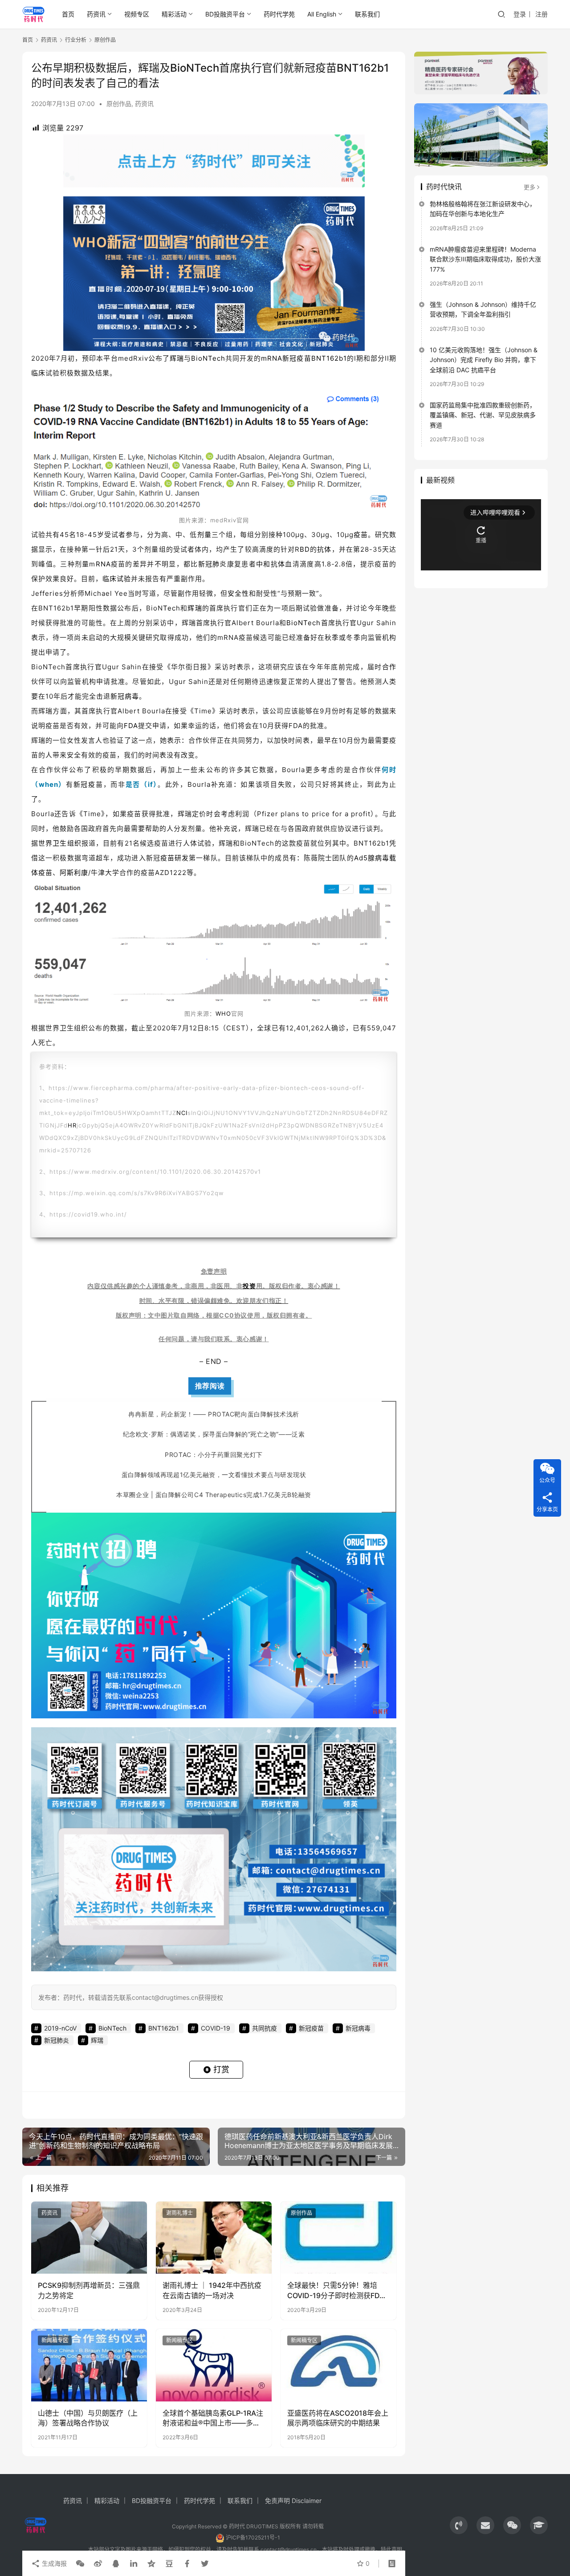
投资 (249, 1286)
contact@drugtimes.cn (289, 2550)
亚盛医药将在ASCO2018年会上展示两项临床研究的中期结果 (338, 2418)
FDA (131, 726)
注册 (541, 14)
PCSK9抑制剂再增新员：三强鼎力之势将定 (89, 2290)
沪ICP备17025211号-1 (253, 2537)
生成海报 (53, 2563)
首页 (68, 14)
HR (72, 1125)
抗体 (324, 549)
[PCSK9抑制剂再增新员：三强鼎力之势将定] (89, 2238)
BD (305, 549)
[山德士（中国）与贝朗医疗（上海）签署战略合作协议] (89, 2365)
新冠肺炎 (213, 564)
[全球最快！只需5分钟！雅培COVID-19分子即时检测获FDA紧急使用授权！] (338, 2238)
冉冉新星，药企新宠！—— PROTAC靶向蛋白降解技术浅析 (214, 1414)
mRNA (272, 358)
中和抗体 (271, 564)
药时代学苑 (279, 14)
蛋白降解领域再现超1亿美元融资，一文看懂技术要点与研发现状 (214, 1475)
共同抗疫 (265, 2028)
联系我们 (367, 14)
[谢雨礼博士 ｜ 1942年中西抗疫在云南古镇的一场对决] (214, 2238)
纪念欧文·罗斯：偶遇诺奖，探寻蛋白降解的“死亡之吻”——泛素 (214, 1434)
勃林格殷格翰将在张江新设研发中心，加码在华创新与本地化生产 (483, 209)
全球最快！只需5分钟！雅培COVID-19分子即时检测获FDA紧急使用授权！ (336, 2291)
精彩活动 (174, 14)
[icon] (459, 2525)
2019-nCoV (60, 2028)
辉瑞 (177, 358)
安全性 (238, 593)
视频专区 (137, 14)
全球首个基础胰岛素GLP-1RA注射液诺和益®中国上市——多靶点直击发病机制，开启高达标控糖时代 (213, 2418)
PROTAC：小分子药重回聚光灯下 (214, 1455)
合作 (389, 667)
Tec (169, 608)
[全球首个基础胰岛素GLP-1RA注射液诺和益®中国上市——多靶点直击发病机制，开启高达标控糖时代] (214, 2365)
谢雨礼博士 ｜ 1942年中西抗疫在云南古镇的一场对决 (212, 2290)
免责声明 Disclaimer (293, 2501)
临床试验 (117, 579)
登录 (520, 14)
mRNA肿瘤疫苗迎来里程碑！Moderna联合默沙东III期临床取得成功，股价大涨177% (485, 259)
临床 (38, 373)
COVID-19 (216, 2028)
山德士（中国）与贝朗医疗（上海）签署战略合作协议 (88, 2418)
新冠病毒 (125, 696)
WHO (223, 1013)
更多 (529, 187)
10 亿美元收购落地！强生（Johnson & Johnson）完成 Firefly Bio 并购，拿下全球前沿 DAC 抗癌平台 (484, 360)
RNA (103, 564)
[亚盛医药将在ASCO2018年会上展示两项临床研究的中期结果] (338, 2365)
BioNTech (208, 358)
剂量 (204, 535)
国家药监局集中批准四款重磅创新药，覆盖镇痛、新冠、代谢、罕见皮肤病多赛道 (483, 415)
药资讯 (96, 14)
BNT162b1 (329, 358)
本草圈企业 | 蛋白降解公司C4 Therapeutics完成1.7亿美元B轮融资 (214, 1495)
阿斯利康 (74, 873)
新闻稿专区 (55, 2340)
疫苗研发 (175, 858)
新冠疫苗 (297, 358)
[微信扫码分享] (80, 2564)
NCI (182, 1113)
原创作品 (119, 104)
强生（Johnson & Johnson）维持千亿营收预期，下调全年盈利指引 (483, 309)
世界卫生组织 (60, 843)
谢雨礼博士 (179, 2213)
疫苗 (361, 535)
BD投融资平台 (225, 14)
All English (322, 14)
